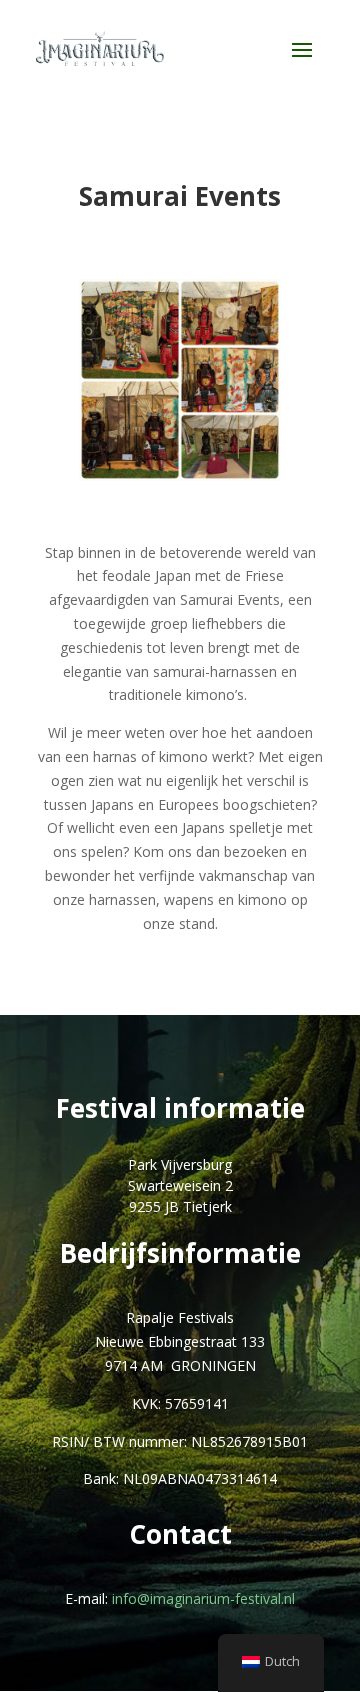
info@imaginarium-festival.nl (203, 1598)
